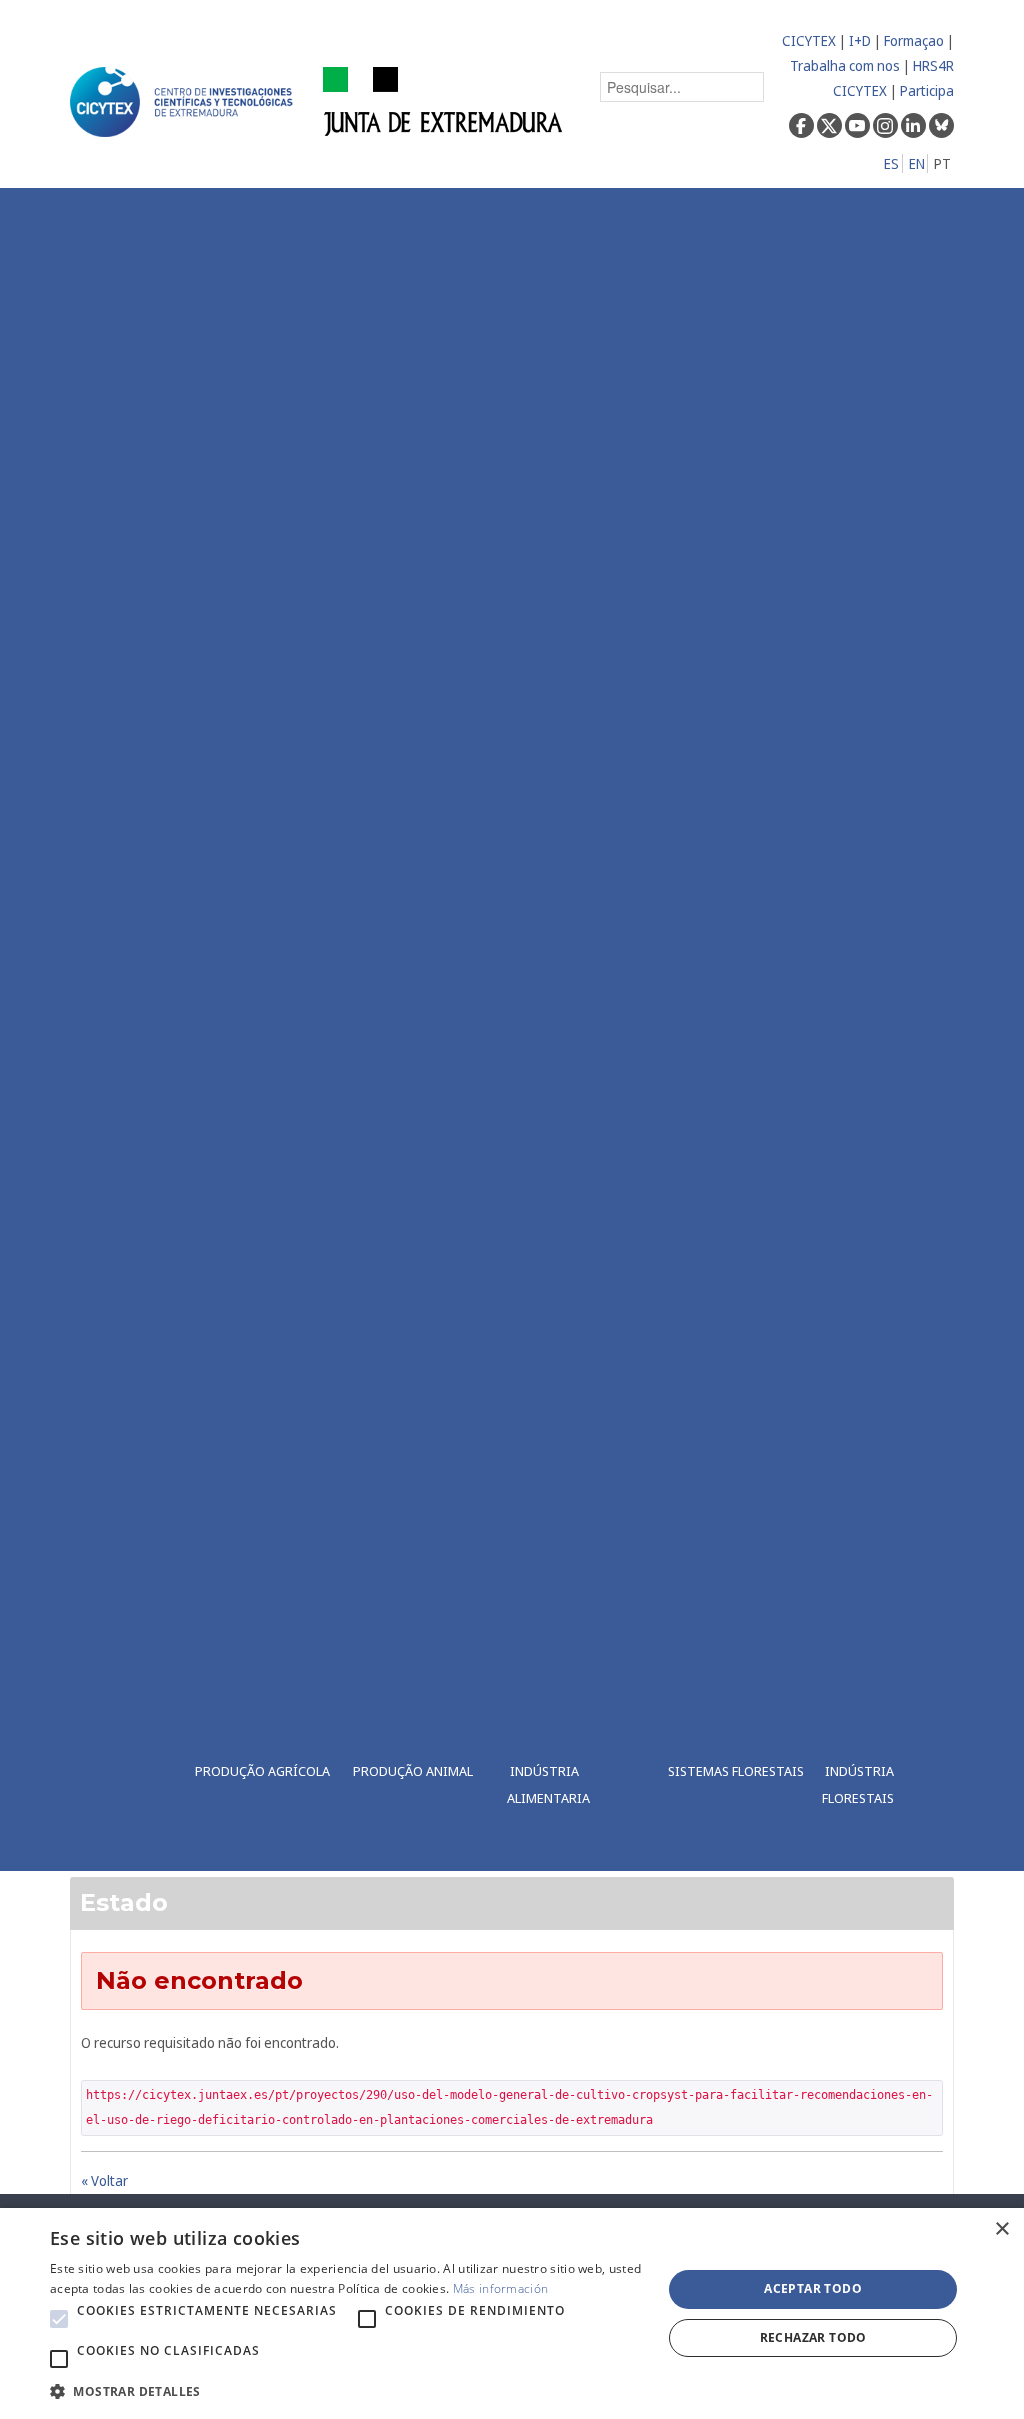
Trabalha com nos (845, 65)
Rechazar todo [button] (813, 2337)
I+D (860, 40)
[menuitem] (255, 1029)
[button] (59, 2319)
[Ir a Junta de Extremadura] (443, 100)
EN (917, 163)
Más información (501, 2288)
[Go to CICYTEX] (185, 102)
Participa (927, 90)
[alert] (512, 2313)
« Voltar (104, 2180)
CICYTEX (809, 40)
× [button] (1001, 2229)
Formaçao (914, 40)
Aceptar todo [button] (813, 2288)
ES (891, 163)
